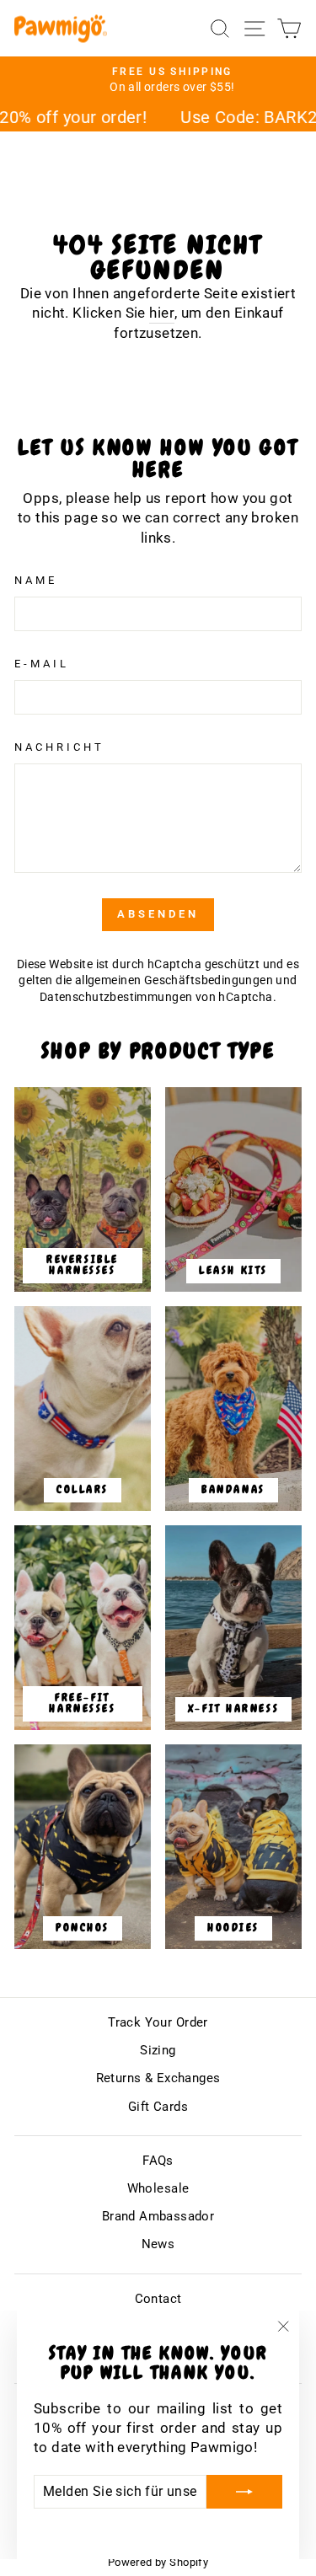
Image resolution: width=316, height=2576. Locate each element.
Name (36, 580)
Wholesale (158, 2188)
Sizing (158, 2050)
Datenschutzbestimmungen (116, 997)
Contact (158, 2299)
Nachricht (59, 747)
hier (162, 313)
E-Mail (42, 664)
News (158, 2244)
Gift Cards (158, 2107)
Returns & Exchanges (158, 2078)
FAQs (158, 2161)
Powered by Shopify (158, 2562)
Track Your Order (158, 2022)
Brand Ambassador (158, 2216)
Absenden (158, 914)
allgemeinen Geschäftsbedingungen (174, 980)
